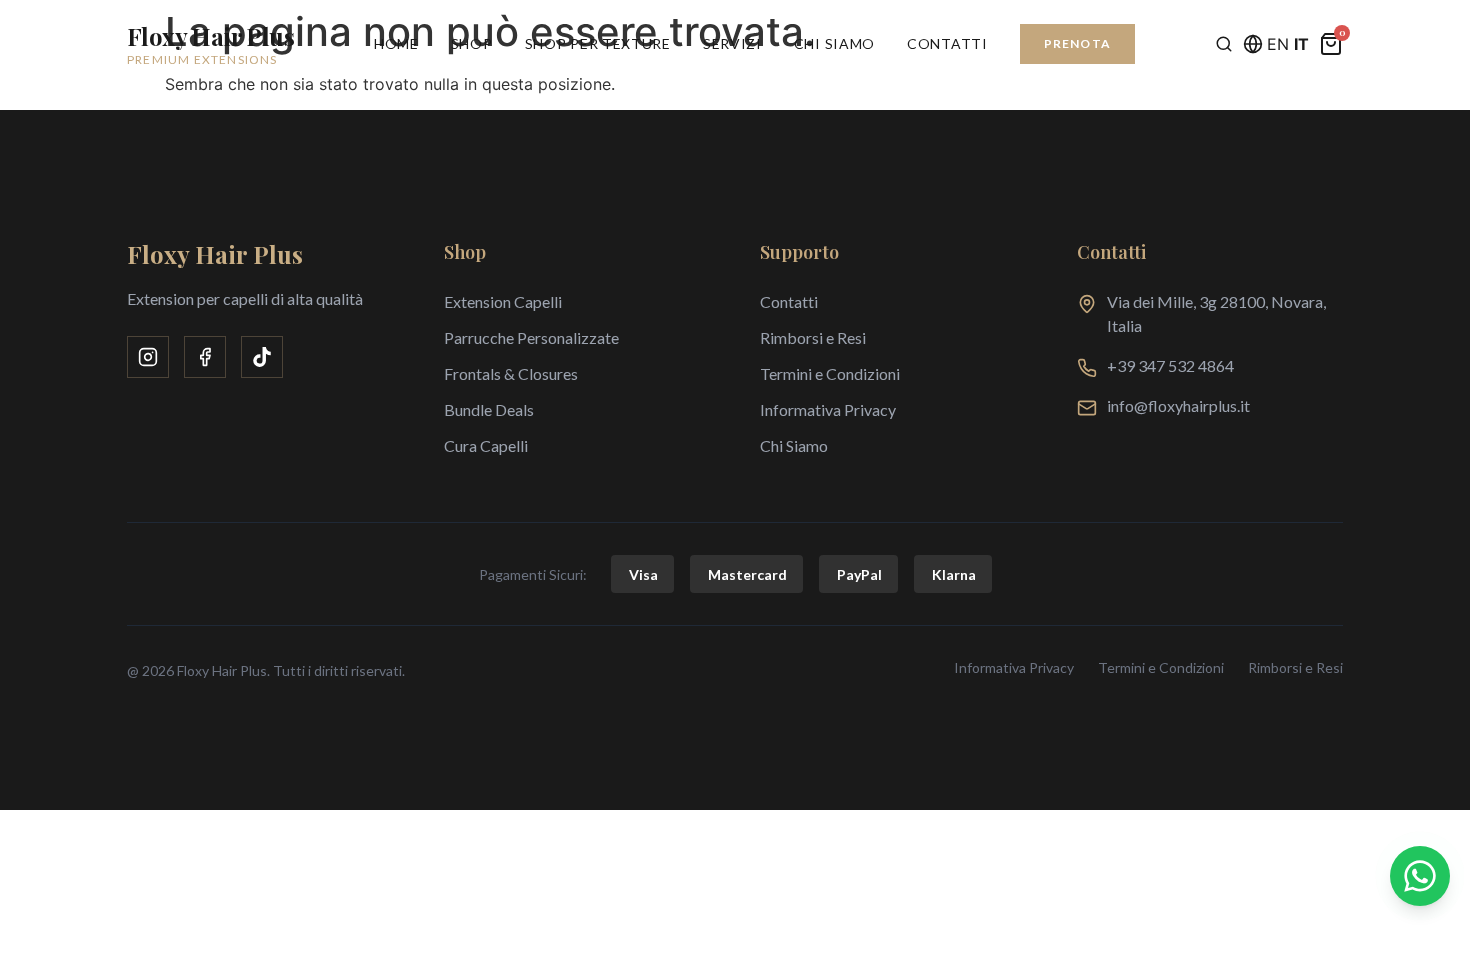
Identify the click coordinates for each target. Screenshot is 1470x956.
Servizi (732, 43)
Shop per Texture (598, 43)
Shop (472, 43)
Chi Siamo (834, 43)
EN (1278, 44)
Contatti (947, 43)
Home (396, 43)
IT (1301, 44)
